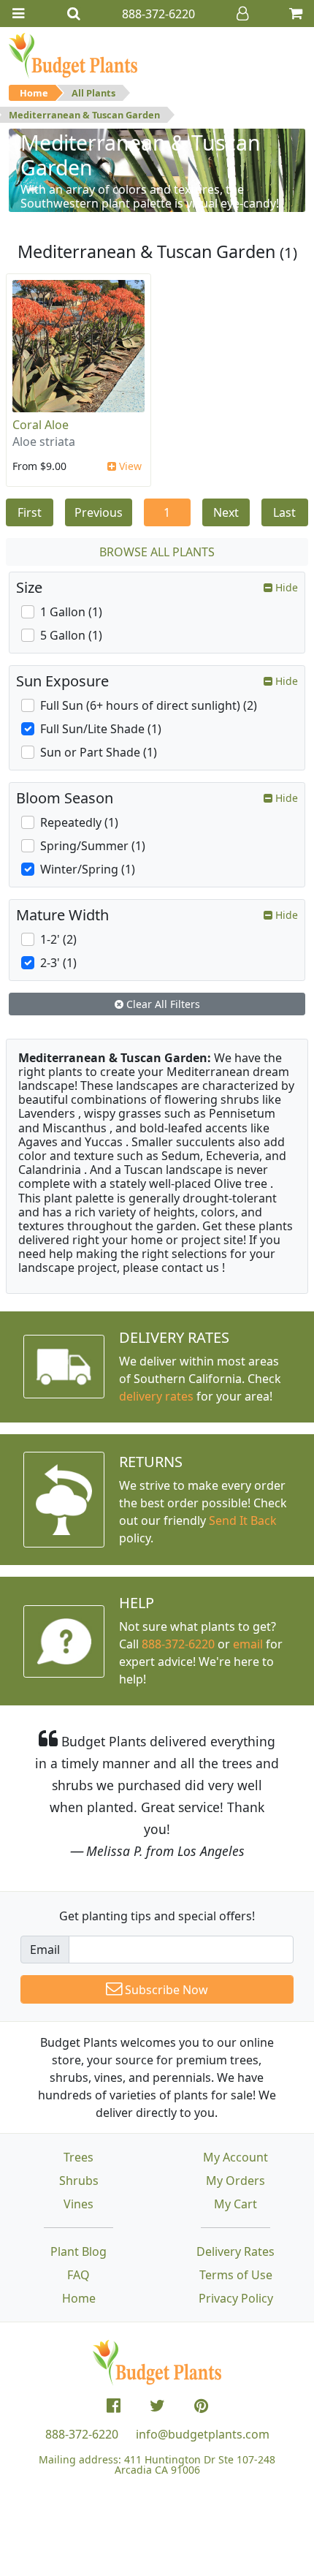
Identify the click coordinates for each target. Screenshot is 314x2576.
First (30, 512)
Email (45, 1950)
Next (226, 512)
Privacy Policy (236, 2298)
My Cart (235, 2204)
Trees (78, 2157)
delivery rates (156, 1396)
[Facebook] (114, 2406)
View (129, 466)
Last (284, 512)
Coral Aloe (41, 425)
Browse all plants (157, 552)
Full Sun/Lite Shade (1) (101, 729)
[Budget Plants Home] (73, 55)
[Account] (242, 14)
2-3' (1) (58, 963)
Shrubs (79, 2181)
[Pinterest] (201, 2406)
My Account (235, 2157)
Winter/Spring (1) (88, 869)
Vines (78, 2204)
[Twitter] (157, 2406)
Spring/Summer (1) (93, 846)
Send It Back (243, 1520)
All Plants (93, 93)
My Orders (235, 2181)
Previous (99, 512)
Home (34, 93)
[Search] (74, 14)
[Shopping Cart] (296, 14)
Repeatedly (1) (79, 822)
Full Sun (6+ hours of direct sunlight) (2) (149, 705)
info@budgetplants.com (203, 2434)
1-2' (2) (58, 939)
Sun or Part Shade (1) (99, 752)
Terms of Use (236, 2275)
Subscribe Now (165, 1990)
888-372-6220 (178, 1644)
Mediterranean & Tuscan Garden (84, 115)
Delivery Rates (235, 2251)
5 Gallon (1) (71, 635)
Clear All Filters (162, 1004)
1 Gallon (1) (71, 612)
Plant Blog (78, 2251)
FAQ (78, 2275)
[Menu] (18, 14)
